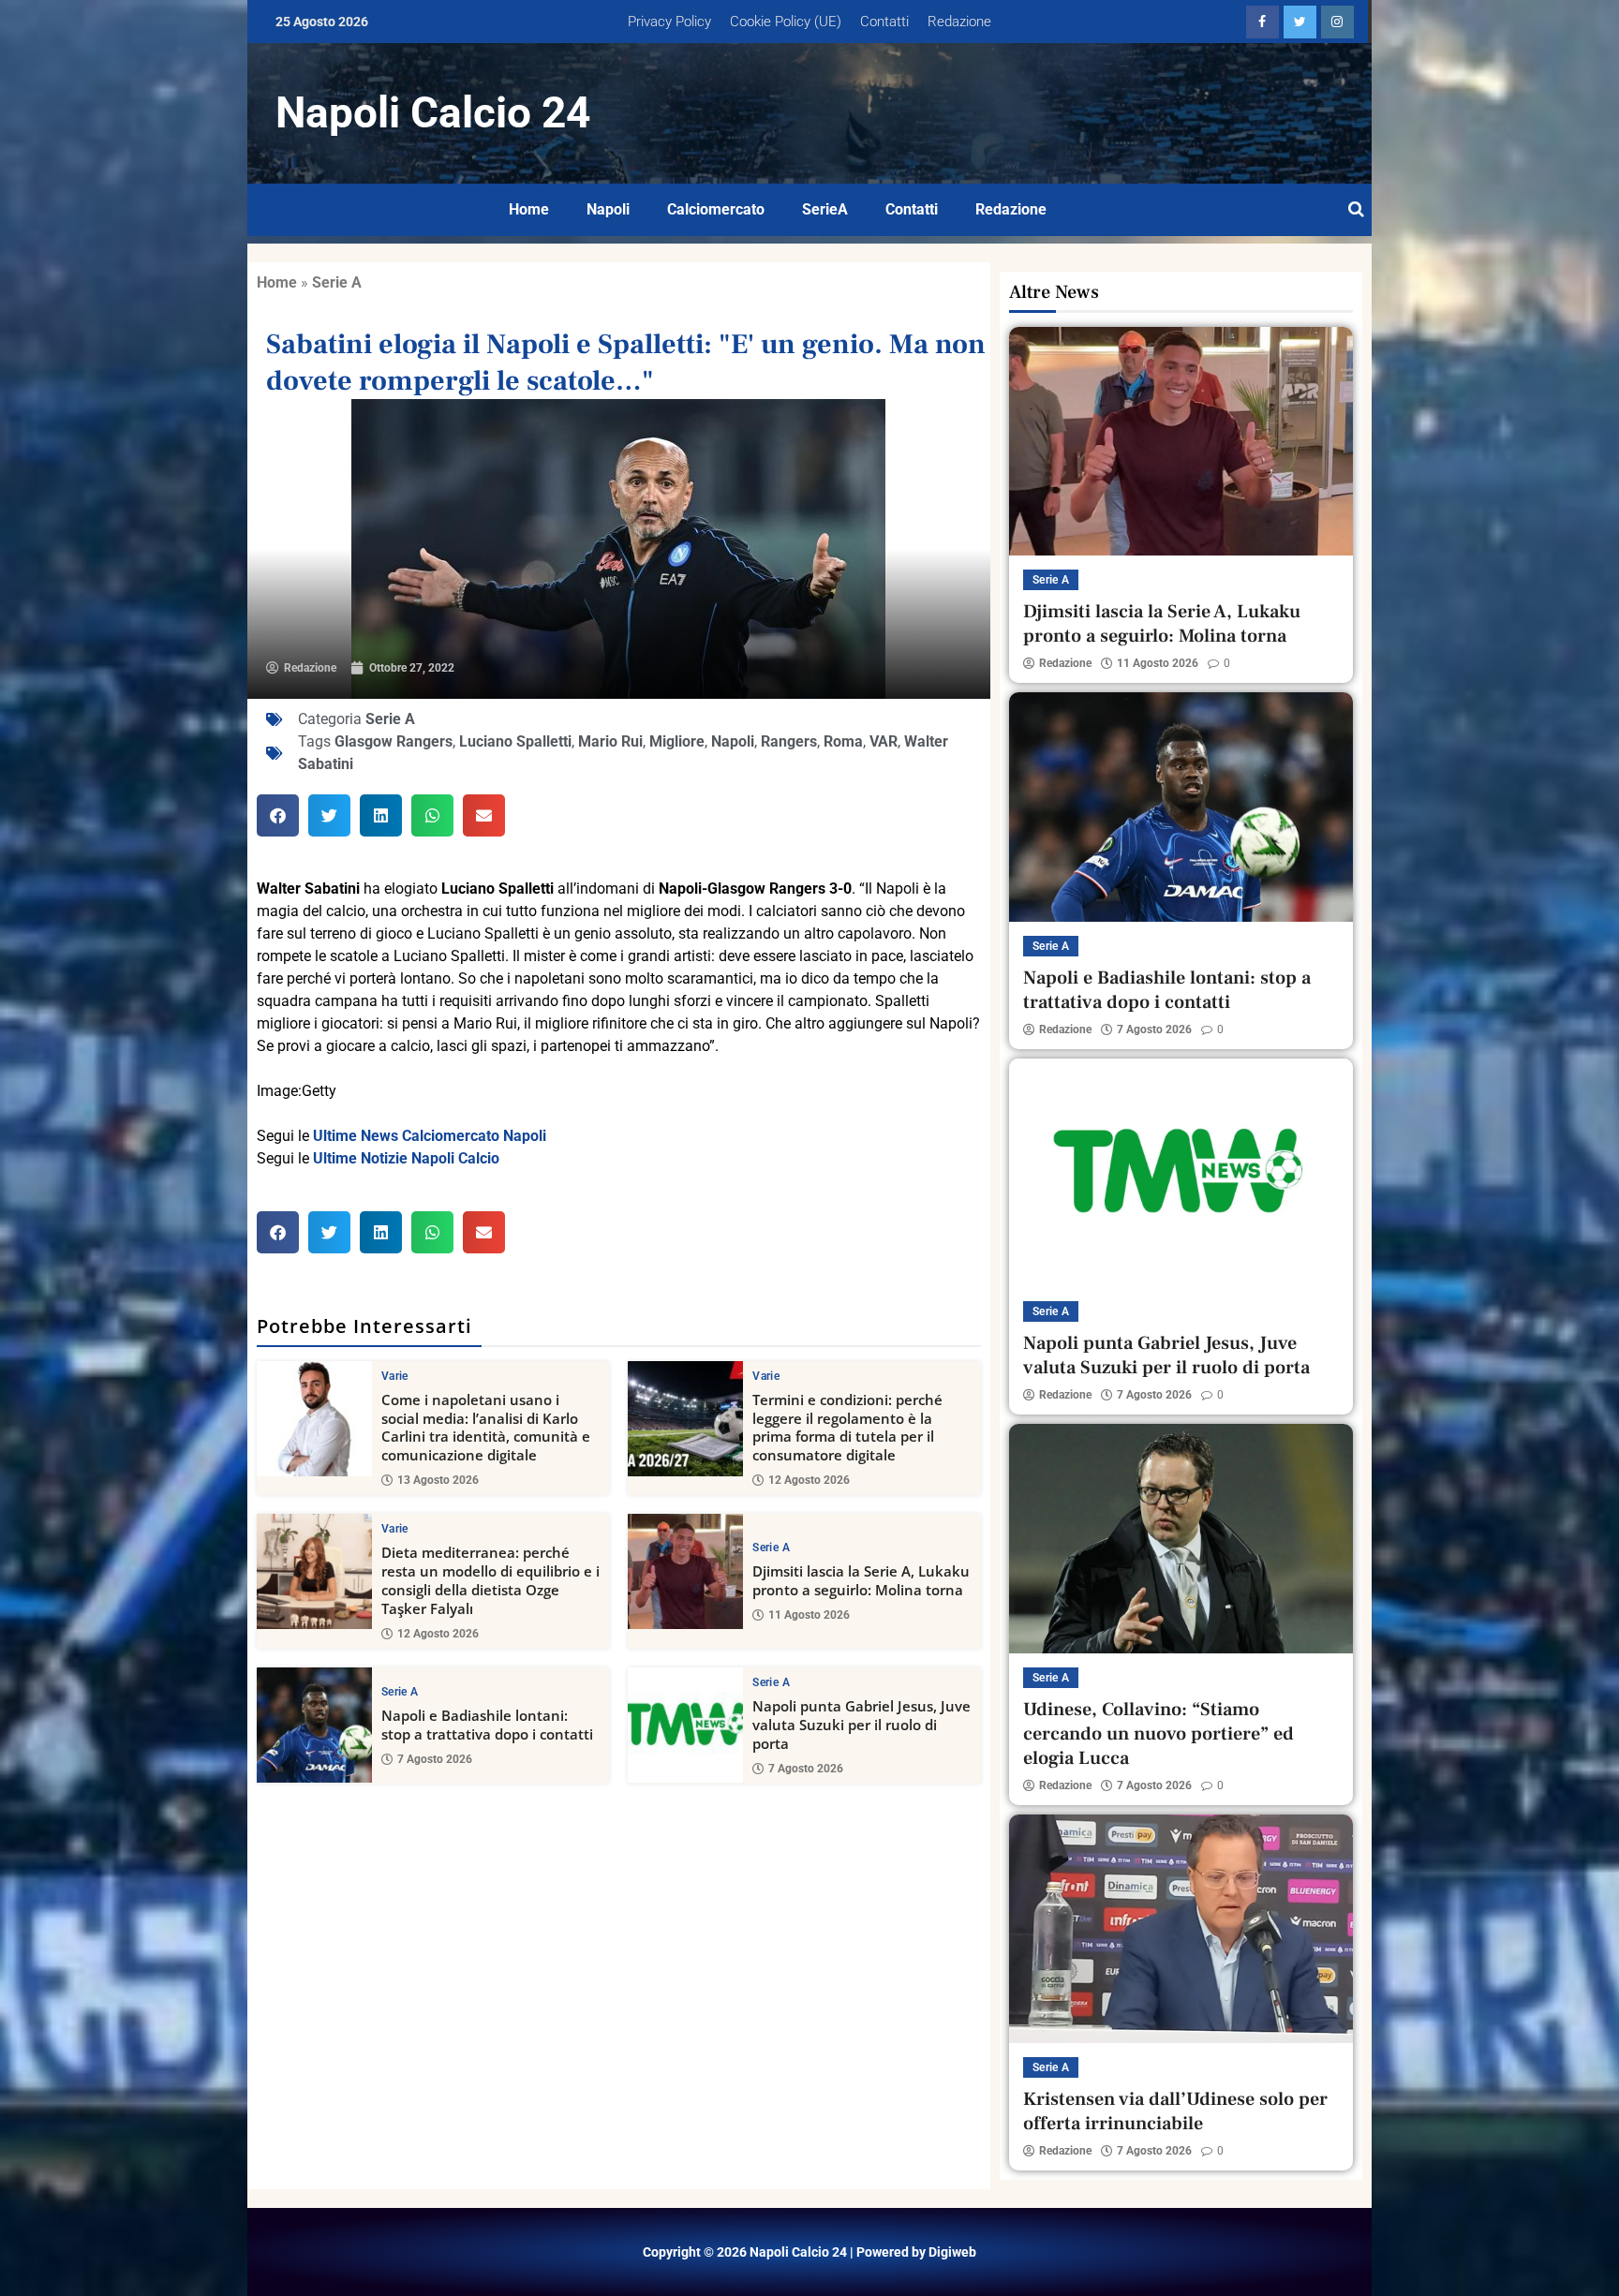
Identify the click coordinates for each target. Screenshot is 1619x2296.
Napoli (608, 209)
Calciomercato (716, 209)
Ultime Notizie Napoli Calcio (406, 1158)
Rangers (789, 741)
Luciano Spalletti (515, 741)
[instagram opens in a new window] (1337, 22)
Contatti (884, 22)
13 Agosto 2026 (438, 1480)
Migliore (677, 741)
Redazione (959, 22)
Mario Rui (610, 741)
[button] (278, 815)
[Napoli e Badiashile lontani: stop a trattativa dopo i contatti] (314, 1725)
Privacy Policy (669, 22)
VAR (884, 741)
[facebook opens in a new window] (1263, 22)
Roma (843, 741)
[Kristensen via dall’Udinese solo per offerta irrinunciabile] (1181, 1929)
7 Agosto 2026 (435, 1759)
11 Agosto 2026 (809, 1615)
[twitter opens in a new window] (1300, 22)
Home (529, 209)
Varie (395, 1376)
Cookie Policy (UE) (786, 22)
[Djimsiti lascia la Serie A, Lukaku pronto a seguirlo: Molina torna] (685, 1571)
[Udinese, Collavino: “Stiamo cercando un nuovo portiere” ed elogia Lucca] (1181, 1538)
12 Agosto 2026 (809, 1480)
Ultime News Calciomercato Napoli (430, 1136)
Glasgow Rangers (394, 741)
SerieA (825, 209)
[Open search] (1356, 210)
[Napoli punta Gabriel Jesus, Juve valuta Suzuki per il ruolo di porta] (685, 1725)
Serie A (337, 282)
